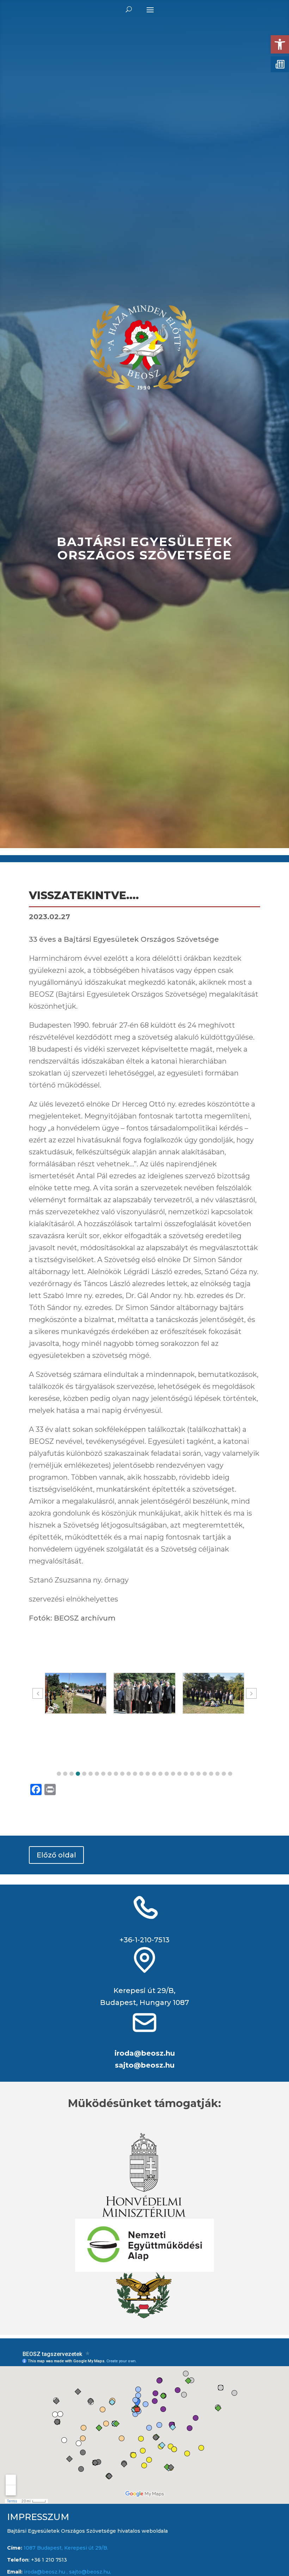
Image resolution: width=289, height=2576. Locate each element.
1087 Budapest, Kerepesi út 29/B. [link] (65, 2548)
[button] (59, 1774)
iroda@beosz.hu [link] (145, 2053)
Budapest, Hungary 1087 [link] (144, 2002)
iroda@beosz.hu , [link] (47, 2572)
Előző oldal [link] (56, 1855)
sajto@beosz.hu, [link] (90, 2572)
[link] (280, 44)
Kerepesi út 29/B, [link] (144, 1991)
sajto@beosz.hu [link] (145, 2065)
